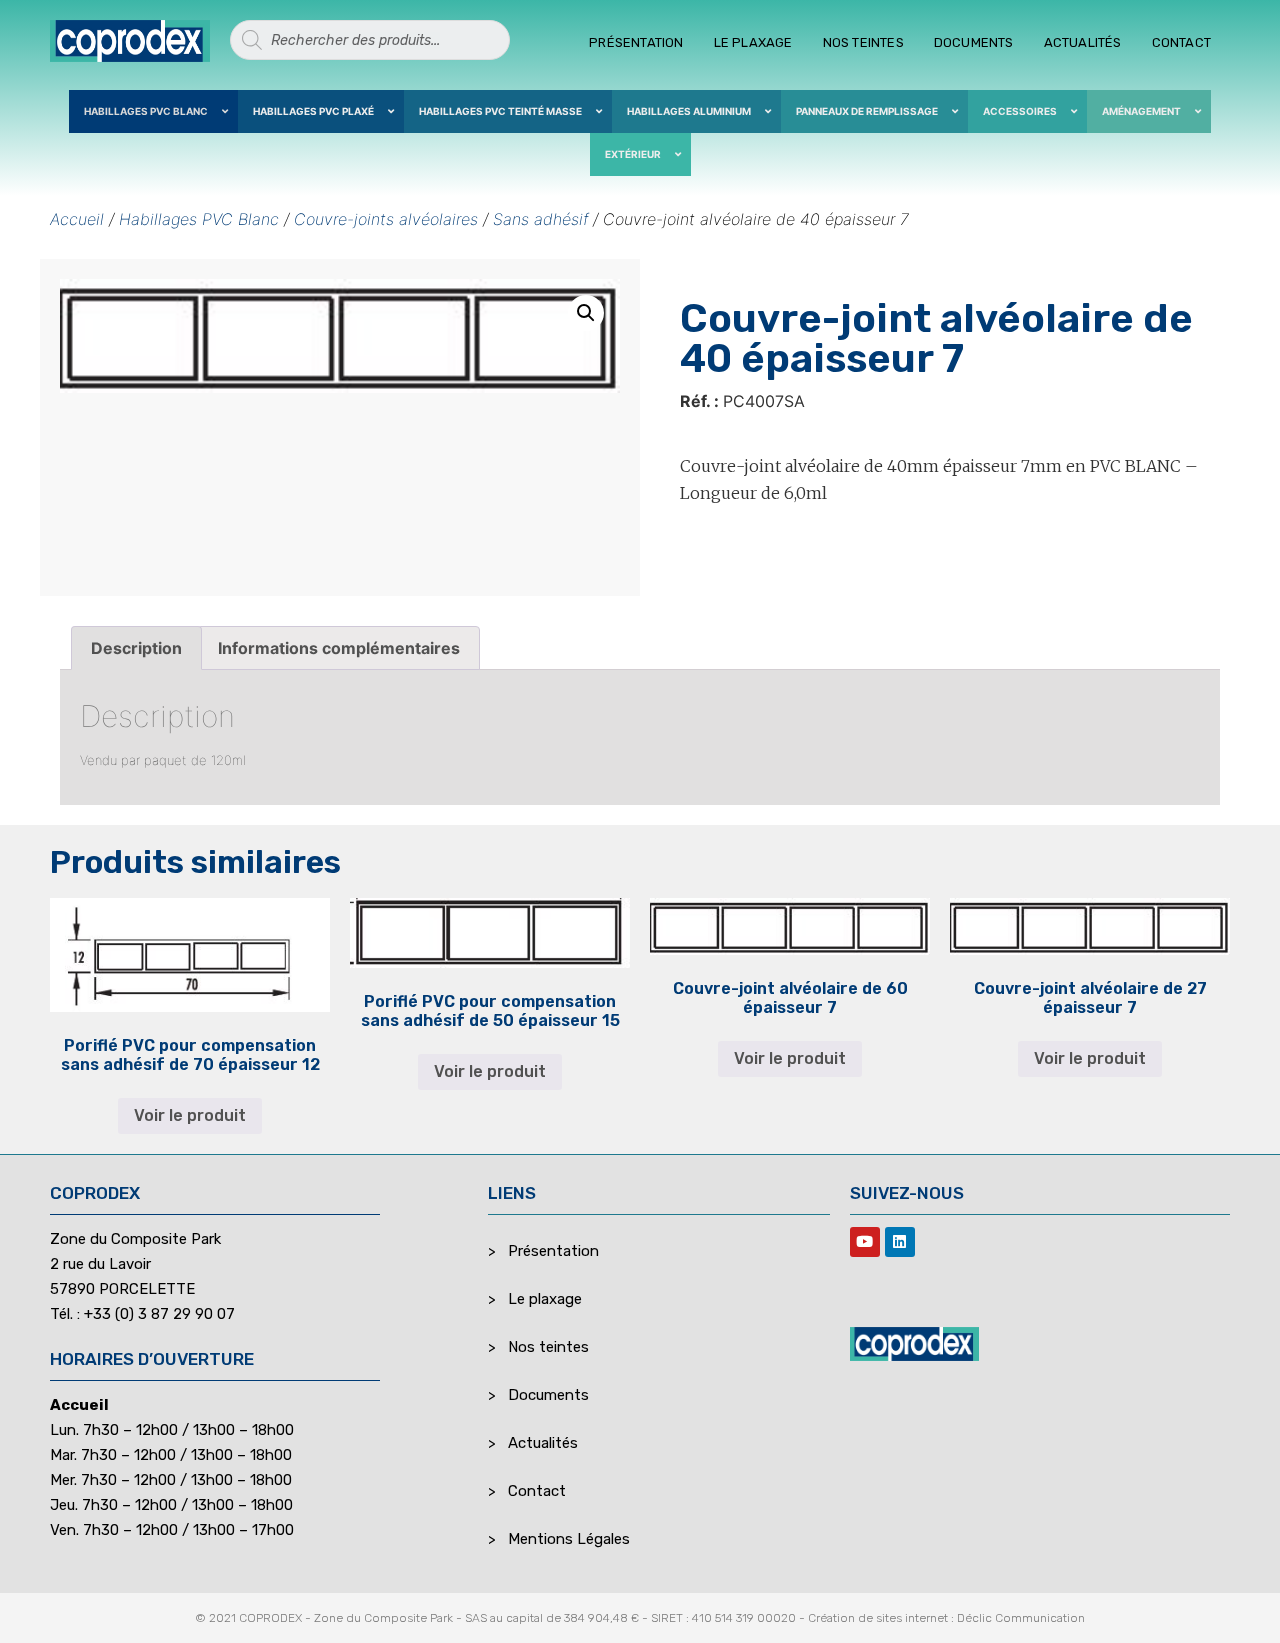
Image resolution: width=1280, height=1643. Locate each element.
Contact (1181, 42)
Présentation (636, 42)
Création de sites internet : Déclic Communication (946, 1618)
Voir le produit (190, 1115)
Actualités (1083, 42)
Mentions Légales (569, 1539)
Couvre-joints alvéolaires (386, 219)
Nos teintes (863, 42)
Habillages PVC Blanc (199, 219)
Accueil (77, 219)
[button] (586, 313)
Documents (974, 42)
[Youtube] (865, 1242)
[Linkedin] (900, 1242)
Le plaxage (753, 42)
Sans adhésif (540, 219)
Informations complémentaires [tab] (339, 648)
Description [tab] (136, 648)
